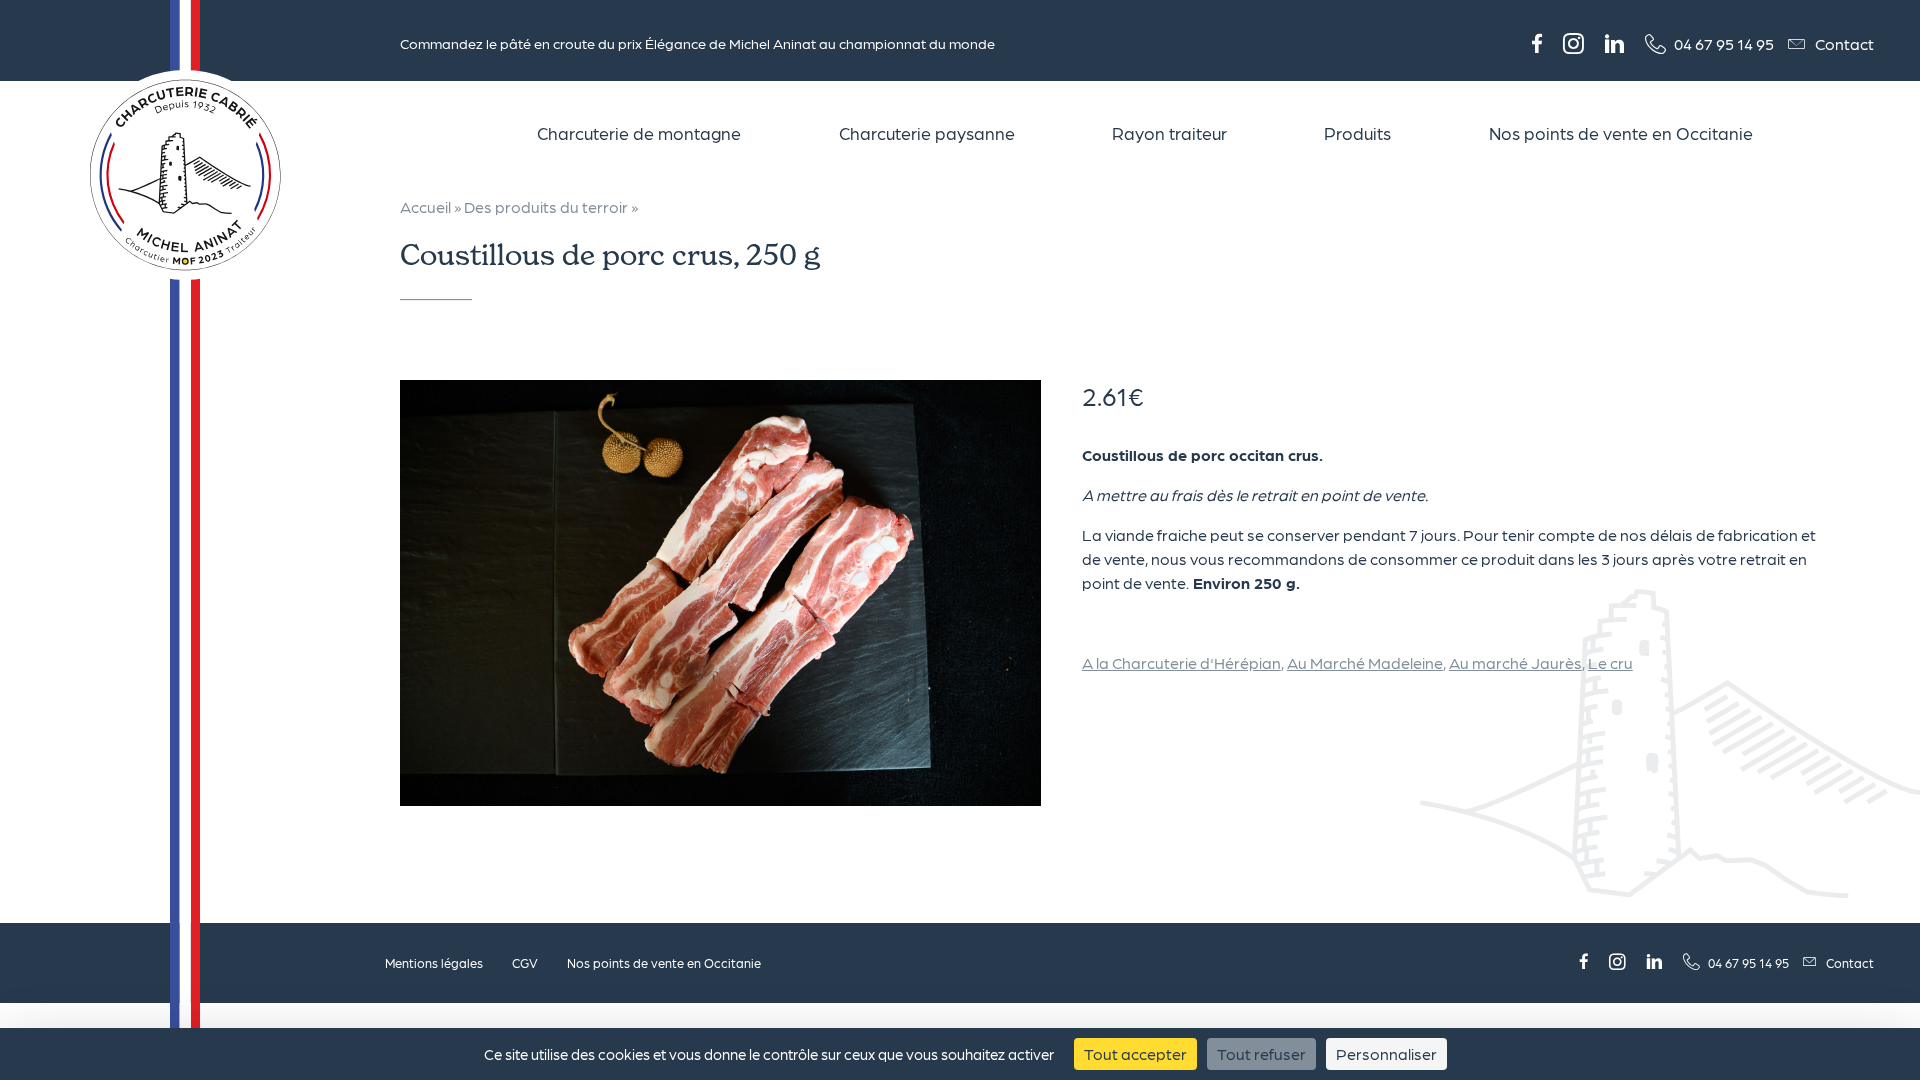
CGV (525, 962)
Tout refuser (1261, 1053)
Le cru (1610, 662)
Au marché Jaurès (1515, 662)
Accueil (425, 206)
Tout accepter (1135, 1053)
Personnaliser (1386, 1053)
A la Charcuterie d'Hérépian (1181, 662)
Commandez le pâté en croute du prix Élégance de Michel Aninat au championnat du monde (697, 43)
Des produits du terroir (546, 206)
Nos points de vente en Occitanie (664, 962)
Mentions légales (434, 962)
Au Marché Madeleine (1365, 662)
